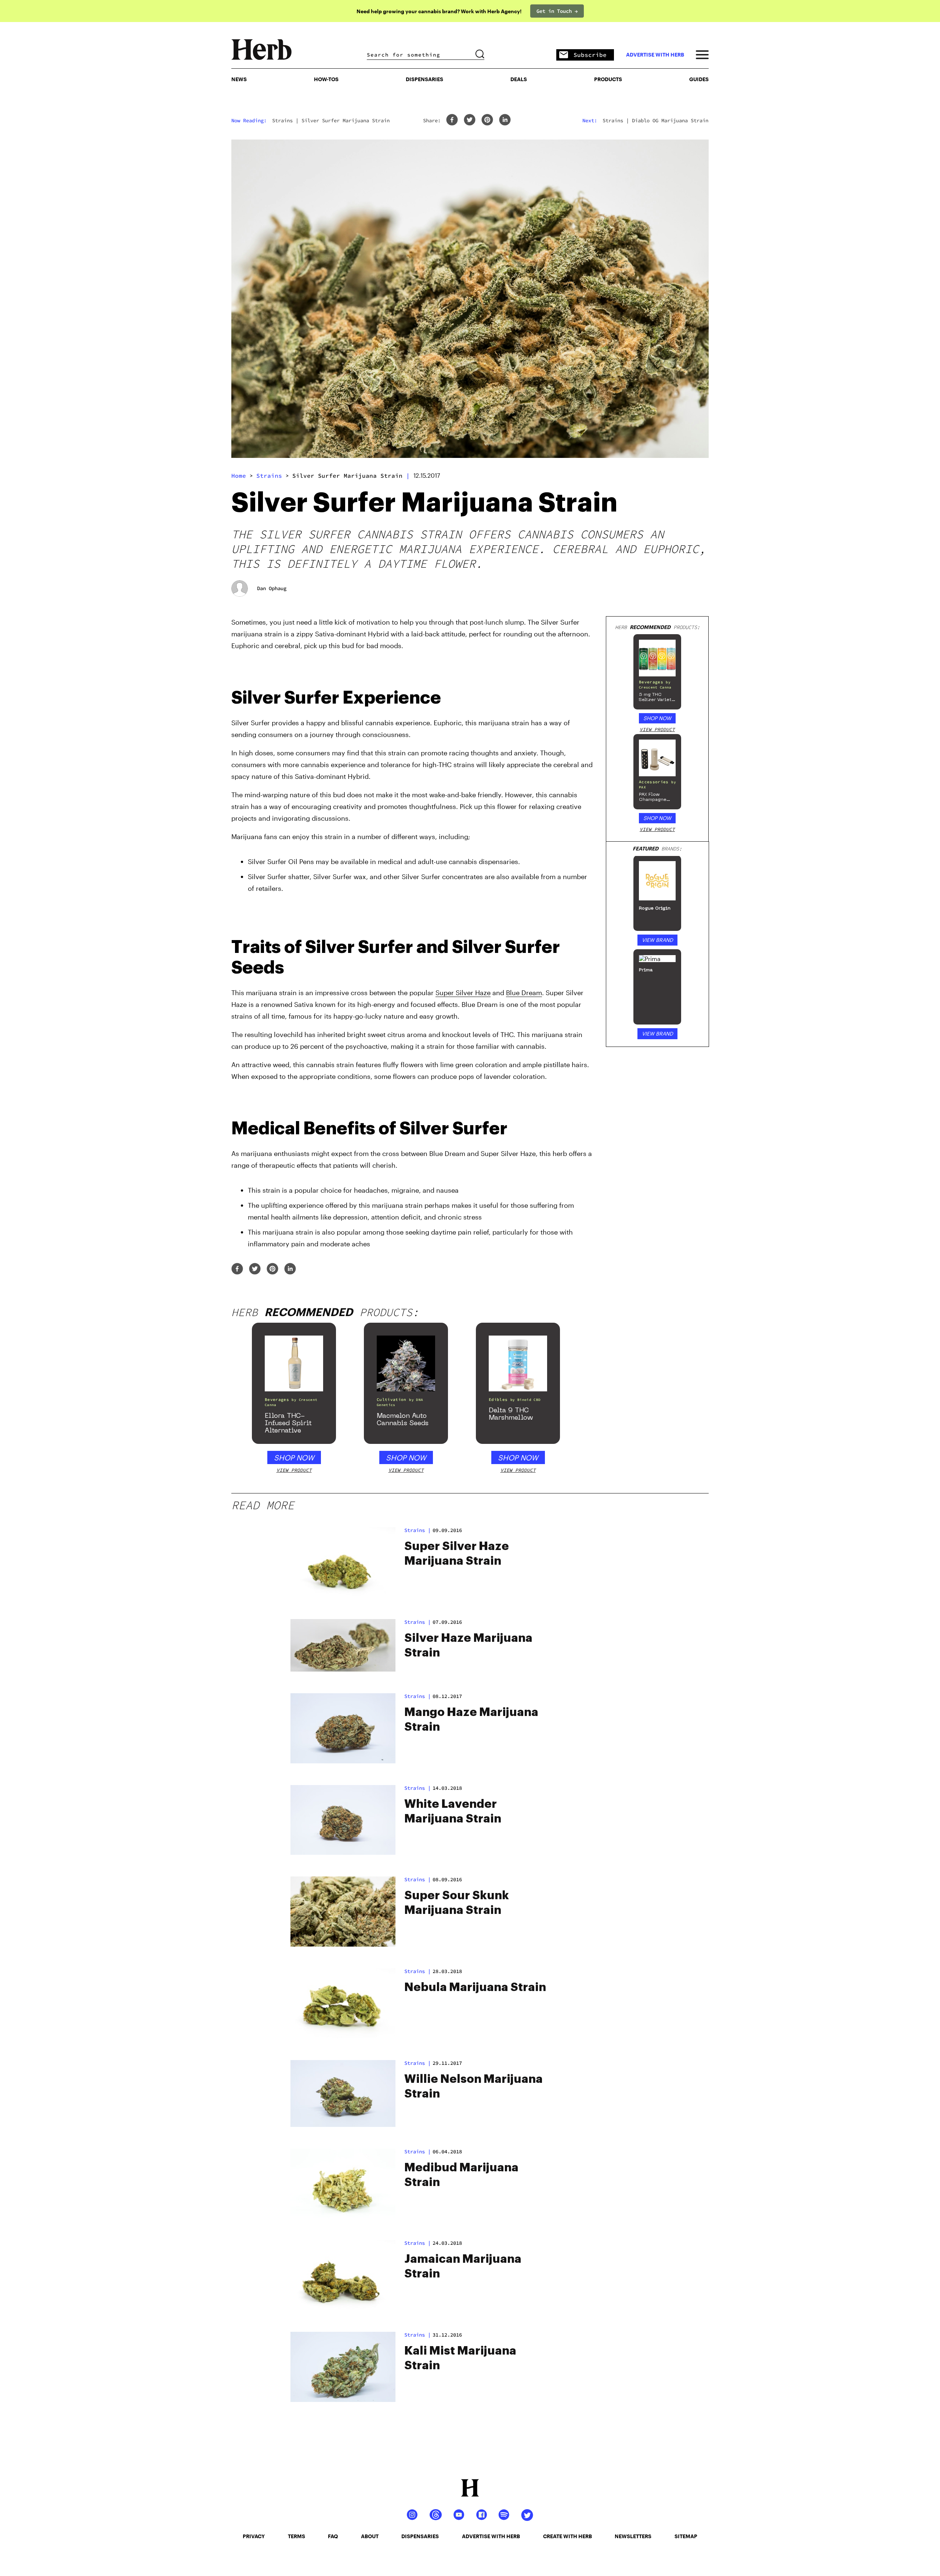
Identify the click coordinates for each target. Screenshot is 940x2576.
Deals (519, 79)
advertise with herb (655, 55)
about (370, 2536)
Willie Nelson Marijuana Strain (473, 2087)
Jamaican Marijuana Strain (463, 2266)
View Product (657, 729)
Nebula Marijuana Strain (475, 1987)
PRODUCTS (608, 79)
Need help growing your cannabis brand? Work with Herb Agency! (439, 11)
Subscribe (590, 55)
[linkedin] (505, 120)
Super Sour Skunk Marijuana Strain (457, 1903)
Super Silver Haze (463, 993)
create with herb (567, 2536)
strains (269, 476)
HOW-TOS (326, 79)
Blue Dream (524, 993)
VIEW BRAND (657, 940)
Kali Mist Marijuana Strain (460, 2358)
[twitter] (470, 120)
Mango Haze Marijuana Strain (471, 1720)
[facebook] (452, 120)
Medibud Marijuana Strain (461, 2175)
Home (239, 476)
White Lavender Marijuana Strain (453, 1811)
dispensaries (420, 2536)
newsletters (633, 2536)
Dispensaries (424, 79)
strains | (417, 1530)
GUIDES (699, 79)
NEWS (239, 79)
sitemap (686, 2536)
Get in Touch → (557, 11)
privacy (254, 2536)
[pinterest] (487, 120)
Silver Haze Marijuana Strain (468, 1645)
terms (297, 2536)
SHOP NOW (657, 718)
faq (333, 2536)
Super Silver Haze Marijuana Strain (457, 1554)
